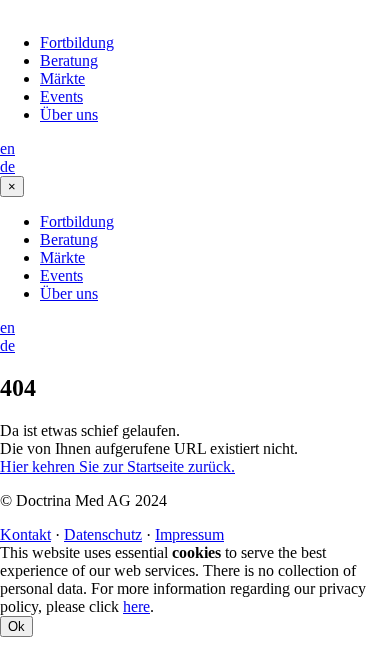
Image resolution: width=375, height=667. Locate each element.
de (7, 166)
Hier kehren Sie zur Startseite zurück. (117, 466)
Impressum (189, 534)
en (7, 148)
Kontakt (25, 534)
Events (61, 96)
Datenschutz (103, 534)
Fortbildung (77, 42)
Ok (16, 626)
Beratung (69, 60)
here (136, 606)
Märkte (62, 78)
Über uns (69, 114)
